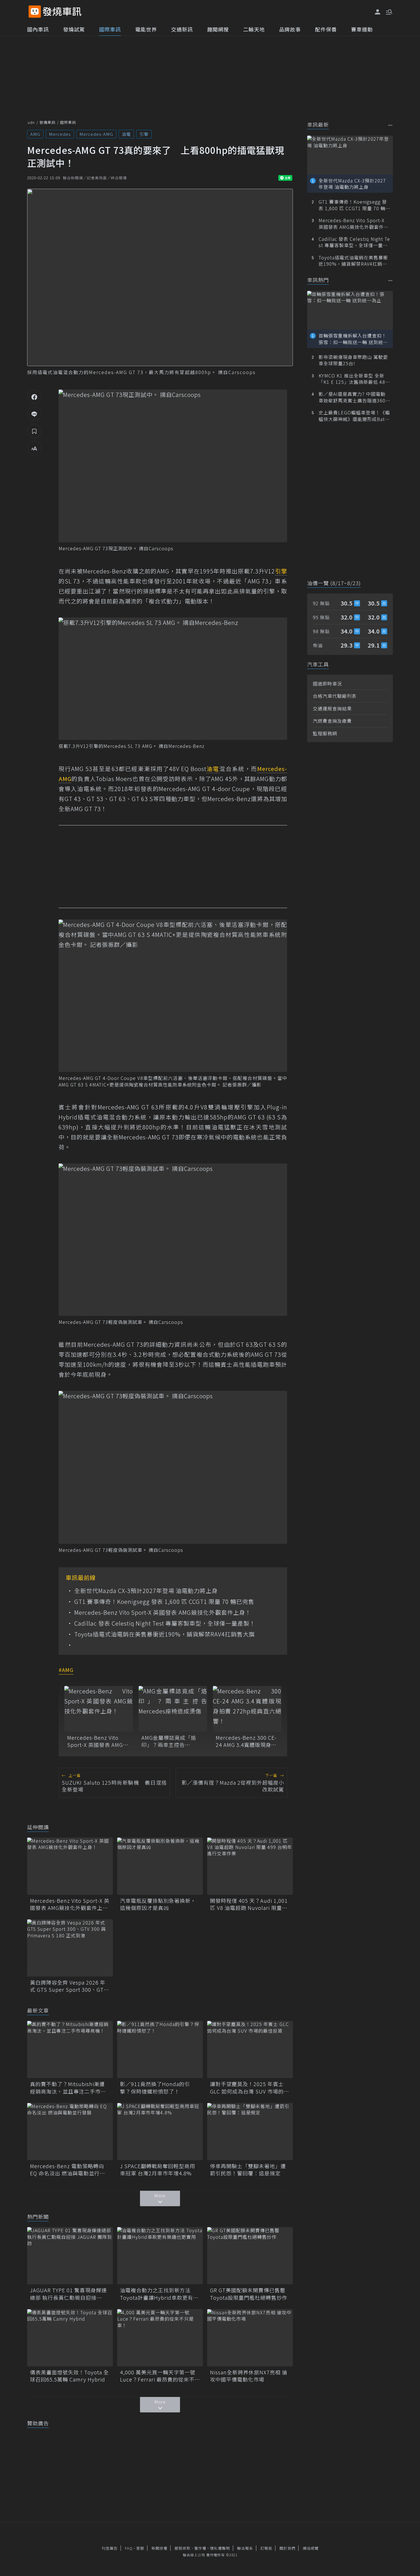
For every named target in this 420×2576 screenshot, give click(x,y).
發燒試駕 (74, 29)
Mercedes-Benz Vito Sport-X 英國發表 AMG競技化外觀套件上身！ (163, 1612)
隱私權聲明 (220, 2548)
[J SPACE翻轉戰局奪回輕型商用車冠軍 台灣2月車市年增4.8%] (160, 2132)
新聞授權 (159, 2548)
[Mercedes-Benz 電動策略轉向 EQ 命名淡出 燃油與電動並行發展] (70, 2132)
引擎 (144, 134)
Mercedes (60, 134)
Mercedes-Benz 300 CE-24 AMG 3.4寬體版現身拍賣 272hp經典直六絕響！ (246, 1741)
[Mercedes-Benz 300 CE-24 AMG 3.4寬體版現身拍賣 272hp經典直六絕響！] (247, 1709)
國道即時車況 (327, 684)
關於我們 (287, 2548)
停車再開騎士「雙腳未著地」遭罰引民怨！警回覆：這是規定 (248, 2170)
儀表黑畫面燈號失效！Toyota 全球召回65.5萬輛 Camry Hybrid (69, 2376)
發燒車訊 (47, 122)
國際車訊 (110, 29)
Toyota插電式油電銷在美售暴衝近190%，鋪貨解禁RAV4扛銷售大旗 (165, 1634)
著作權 (200, 2548)
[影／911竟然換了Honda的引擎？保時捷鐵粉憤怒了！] (160, 2049)
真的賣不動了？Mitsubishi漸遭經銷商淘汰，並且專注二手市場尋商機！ (68, 2088)
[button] (389, 11)
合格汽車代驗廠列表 (335, 696)
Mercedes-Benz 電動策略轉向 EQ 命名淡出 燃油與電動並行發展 (68, 2170)
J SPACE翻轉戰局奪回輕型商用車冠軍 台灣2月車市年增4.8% (158, 2170)
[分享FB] (34, 397)
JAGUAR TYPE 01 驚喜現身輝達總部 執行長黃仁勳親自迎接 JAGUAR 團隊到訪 (68, 2294)
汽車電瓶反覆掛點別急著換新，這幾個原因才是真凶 (158, 1904)
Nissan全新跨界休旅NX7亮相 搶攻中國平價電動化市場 (249, 2376)
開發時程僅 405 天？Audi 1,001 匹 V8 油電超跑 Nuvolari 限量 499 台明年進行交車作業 (249, 1904)
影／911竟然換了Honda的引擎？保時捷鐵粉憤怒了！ (155, 2088)
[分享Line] (34, 414)
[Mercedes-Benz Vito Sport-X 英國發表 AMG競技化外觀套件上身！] (99, 1709)
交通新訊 (182, 29)
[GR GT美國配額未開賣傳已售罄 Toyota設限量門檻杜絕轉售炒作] (250, 2256)
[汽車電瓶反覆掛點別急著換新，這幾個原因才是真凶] (160, 1866)
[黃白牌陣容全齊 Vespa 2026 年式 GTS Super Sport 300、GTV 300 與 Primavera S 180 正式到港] (70, 1948)
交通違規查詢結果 (332, 708)
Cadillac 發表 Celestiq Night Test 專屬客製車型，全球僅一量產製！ (165, 1623)
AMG (35, 134)
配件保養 (326, 29)
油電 (126, 134)
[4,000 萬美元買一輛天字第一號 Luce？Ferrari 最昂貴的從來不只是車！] (160, 2338)
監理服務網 (325, 733)
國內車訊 (38, 29)
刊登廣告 (110, 2548)
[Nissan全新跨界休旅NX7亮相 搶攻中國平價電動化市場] (250, 2338)
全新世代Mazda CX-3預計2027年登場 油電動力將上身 (146, 1591)
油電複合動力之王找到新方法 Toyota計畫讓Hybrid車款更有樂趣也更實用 (159, 2294)
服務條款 (183, 2548)
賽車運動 (362, 29)
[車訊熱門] (390, 280)
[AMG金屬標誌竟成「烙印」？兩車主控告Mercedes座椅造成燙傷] (173, 1709)
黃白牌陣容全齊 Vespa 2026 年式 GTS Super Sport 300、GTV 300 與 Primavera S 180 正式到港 (69, 1986)
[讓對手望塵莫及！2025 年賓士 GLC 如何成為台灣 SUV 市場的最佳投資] (250, 2049)
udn (31, 122)
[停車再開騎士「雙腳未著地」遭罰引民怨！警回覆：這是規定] (250, 2132)
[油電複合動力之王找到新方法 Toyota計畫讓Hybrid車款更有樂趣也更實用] (160, 2256)
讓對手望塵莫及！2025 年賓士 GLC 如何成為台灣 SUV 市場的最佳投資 (250, 2088)
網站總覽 (311, 2548)
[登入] (378, 12)
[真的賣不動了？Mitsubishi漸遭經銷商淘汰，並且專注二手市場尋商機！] (70, 2049)
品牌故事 (290, 29)
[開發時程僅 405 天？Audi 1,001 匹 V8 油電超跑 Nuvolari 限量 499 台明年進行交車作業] (250, 1866)
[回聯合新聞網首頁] (35, 12)
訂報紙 (266, 2548)
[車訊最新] (390, 125)
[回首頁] (62, 12)
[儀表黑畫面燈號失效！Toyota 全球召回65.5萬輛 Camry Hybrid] (70, 2338)
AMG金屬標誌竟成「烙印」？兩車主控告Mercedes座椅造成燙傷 (170, 1741)
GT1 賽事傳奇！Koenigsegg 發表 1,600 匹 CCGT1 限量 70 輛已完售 (164, 1602)
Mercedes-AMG (96, 134)
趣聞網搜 (218, 29)
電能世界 (146, 29)
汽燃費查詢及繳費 (332, 721)
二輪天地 (254, 29)
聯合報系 (245, 2548)
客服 (140, 2548)
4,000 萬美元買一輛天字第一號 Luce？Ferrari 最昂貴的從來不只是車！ (160, 2376)
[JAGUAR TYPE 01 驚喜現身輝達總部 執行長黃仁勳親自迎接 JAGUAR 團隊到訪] (70, 2256)
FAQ (129, 2548)
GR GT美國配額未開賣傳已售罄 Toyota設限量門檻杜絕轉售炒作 (250, 2294)
